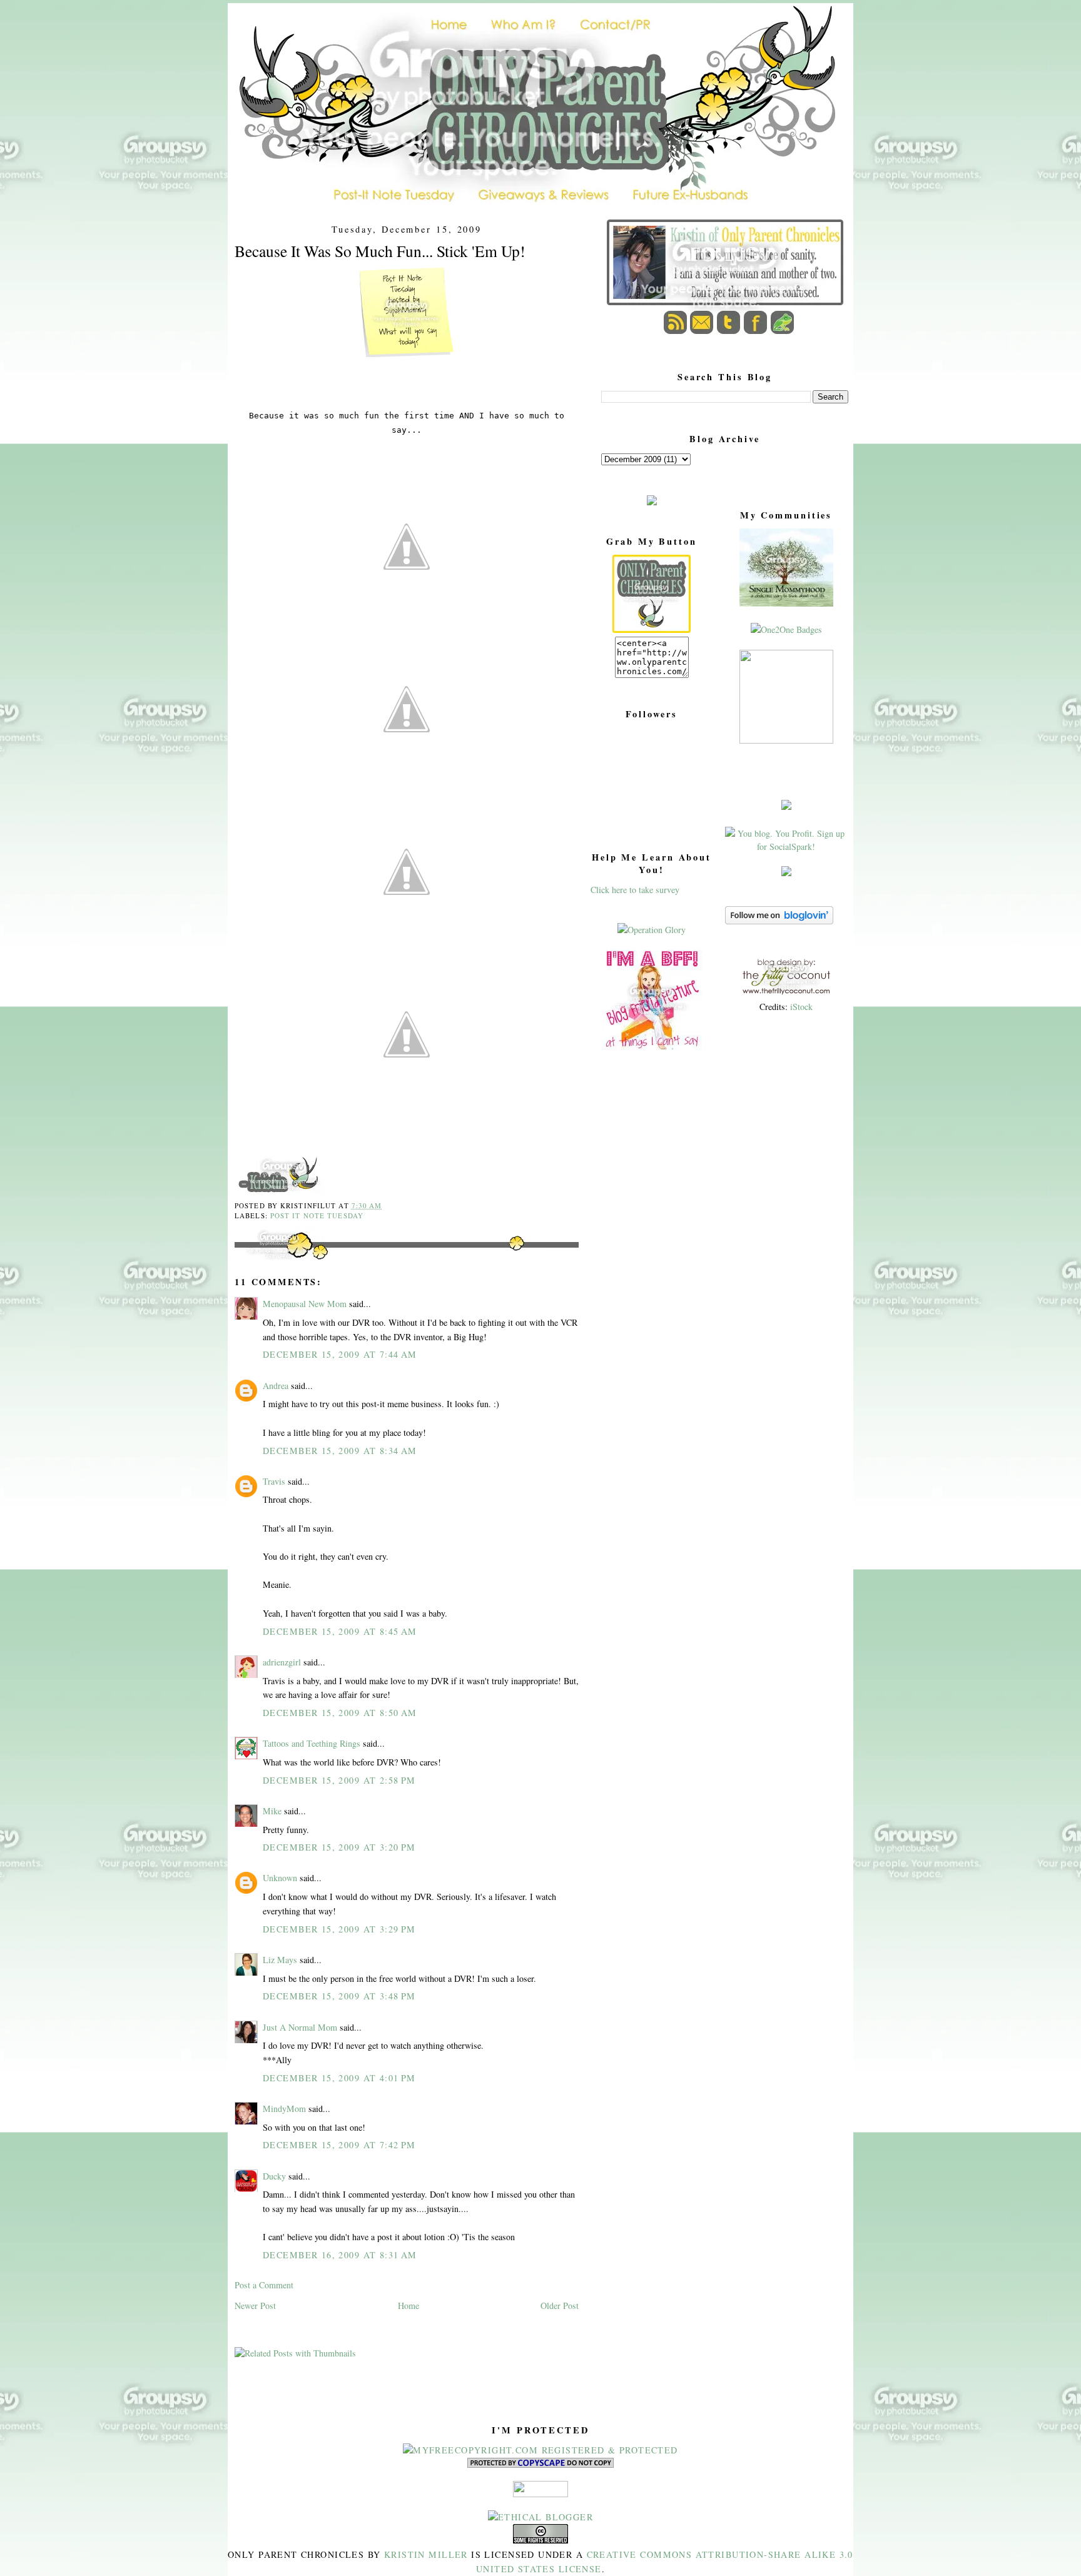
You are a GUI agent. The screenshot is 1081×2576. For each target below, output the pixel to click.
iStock (801, 1007)
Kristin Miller (426, 2554)
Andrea (276, 1386)
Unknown (280, 1878)
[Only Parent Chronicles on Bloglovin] (779, 921)
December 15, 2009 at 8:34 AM (340, 1451)
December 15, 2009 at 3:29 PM (339, 1929)
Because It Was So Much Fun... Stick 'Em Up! (380, 251)
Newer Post (255, 2306)
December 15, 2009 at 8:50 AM (340, 1713)
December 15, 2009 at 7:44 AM (340, 1354)
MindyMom (284, 2109)
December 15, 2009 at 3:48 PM (339, 1996)
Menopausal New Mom (305, 1304)
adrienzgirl (282, 1662)
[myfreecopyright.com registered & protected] (540, 2450)
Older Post (560, 2306)
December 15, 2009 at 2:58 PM (339, 1780)
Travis (274, 1481)
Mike (272, 1811)
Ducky (274, 2176)
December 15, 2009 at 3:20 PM (339, 1847)
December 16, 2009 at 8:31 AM (340, 2255)
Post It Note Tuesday (317, 1215)
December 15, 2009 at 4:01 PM (339, 2078)
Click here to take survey (635, 890)
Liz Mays (280, 1960)
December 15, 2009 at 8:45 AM (340, 1631)
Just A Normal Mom (300, 2027)
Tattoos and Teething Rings (312, 1743)
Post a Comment (264, 2285)
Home (409, 2306)
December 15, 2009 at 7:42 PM (339, 2145)
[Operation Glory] (652, 930)
